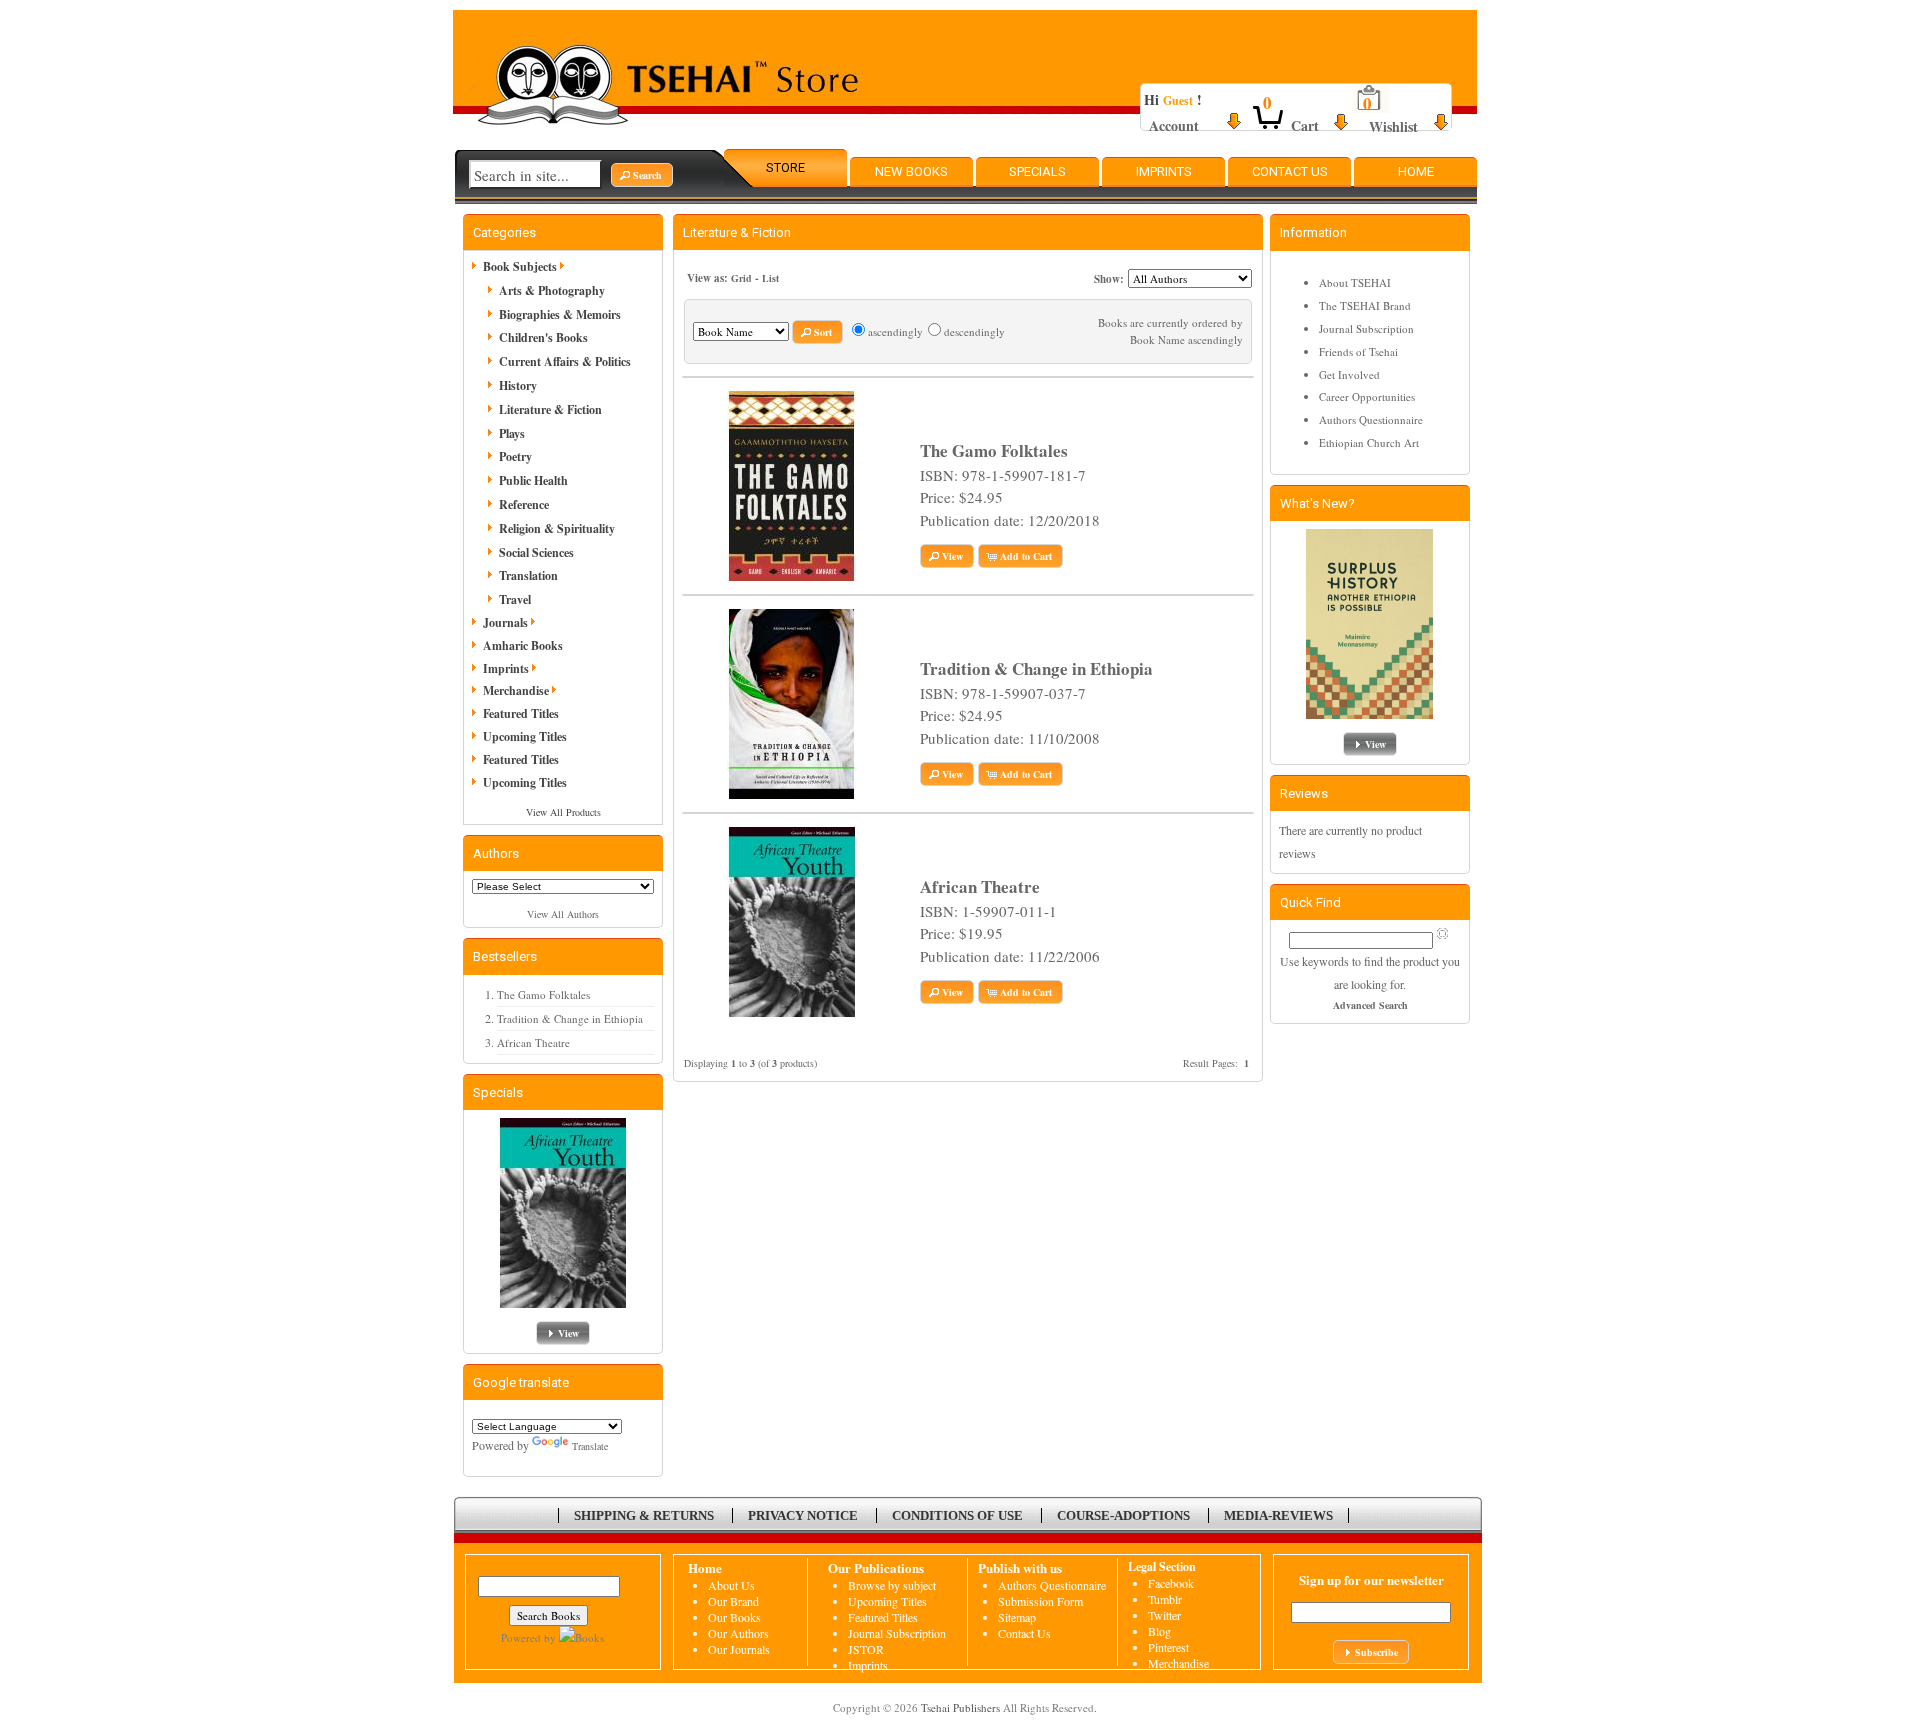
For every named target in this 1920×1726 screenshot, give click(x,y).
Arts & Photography (552, 290)
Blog (1159, 1631)
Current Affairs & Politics (565, 361)
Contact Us (1290, 171)
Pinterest (1168, 1647)
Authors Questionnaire (1371, 419)
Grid (741, 278)
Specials (1037, 171)
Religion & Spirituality (557, 528)
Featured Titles (521, 713)
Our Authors (738, 1633)
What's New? (1317, 503)
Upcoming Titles (525, 736)
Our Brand (733, 1601)
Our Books (734, 1617)
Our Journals (739, 1649)
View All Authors (563, 914)
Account (1174, 125)
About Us (731, 1585)
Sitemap (1017, 1617)
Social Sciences (536, 552)
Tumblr (1165, 1599)
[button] (642, 175)
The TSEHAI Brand (1365, 305)
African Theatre (533, 1042)
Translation (528, 575)
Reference (524, 504)
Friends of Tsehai (1358, 351)
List (770, 278)
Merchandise (516, 690)
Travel (515, 599)
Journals (505, 622)
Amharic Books (523, 645)
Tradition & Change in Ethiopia (570, 1018)
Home (1416, 171)
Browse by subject (892, 1585)
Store (785, 167)
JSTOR (866, 1649)
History (518, 385)
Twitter (1164, 1615)
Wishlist (1393, 126)
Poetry (515, 456)
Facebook (1171, 1583)
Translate (590, 1446)
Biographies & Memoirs (560, 314)
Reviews (1304, 793)
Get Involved (1349, 374)
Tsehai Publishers (960, 1707)
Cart (1305, 125)
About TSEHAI (1355, 282)
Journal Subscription (1366, 328)
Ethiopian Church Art (1369, 442)
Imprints (1164, 171)
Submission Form (1040, 1601)
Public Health (533, 480)
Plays (512, 433)
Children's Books (543, 337)
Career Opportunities (1367, 396)
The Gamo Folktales (543, 994)
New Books (911, 171)
